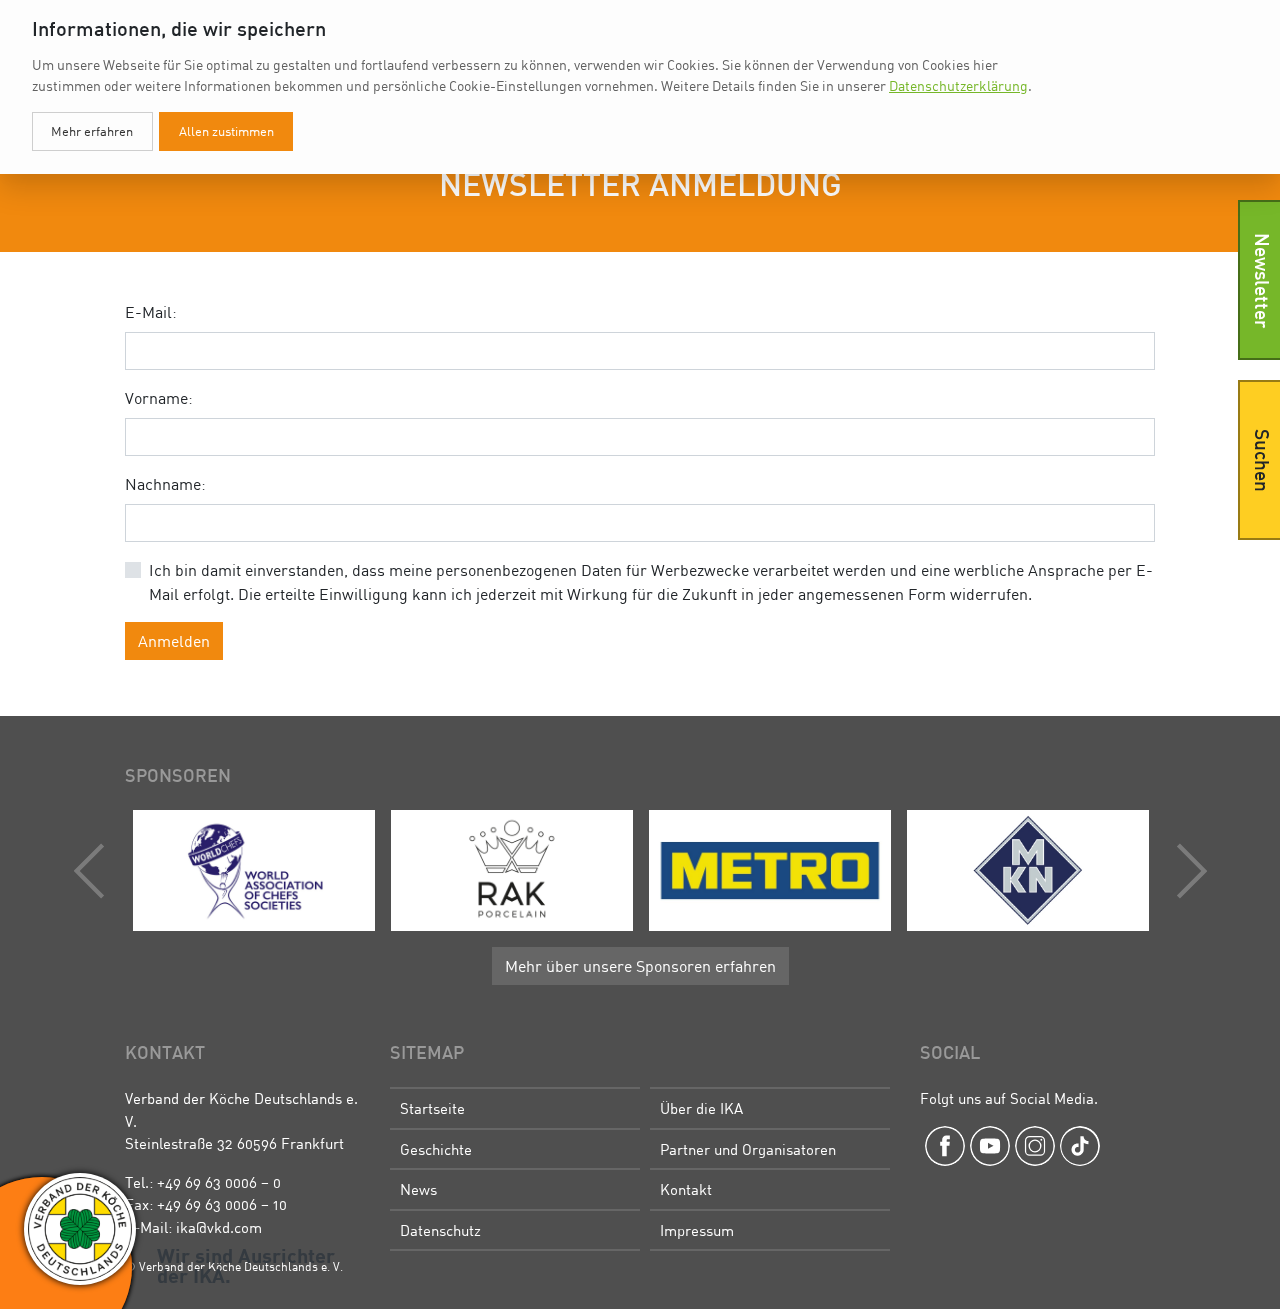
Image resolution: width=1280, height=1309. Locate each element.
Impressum (697, 1230)
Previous (94, 871)
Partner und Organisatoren (748, 1149)
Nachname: (165, 484)
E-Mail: (151, 312)
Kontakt (686, 1189)
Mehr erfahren (92, 131)
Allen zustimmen (226, 131)
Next (1187, 871)
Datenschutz (440, 1230)
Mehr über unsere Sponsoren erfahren (640, 966)
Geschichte (436, 1149)
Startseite (432, 1108)
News (418, 1189)
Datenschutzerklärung (958, 85)
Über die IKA (701, 1108)
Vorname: (159, 398)
